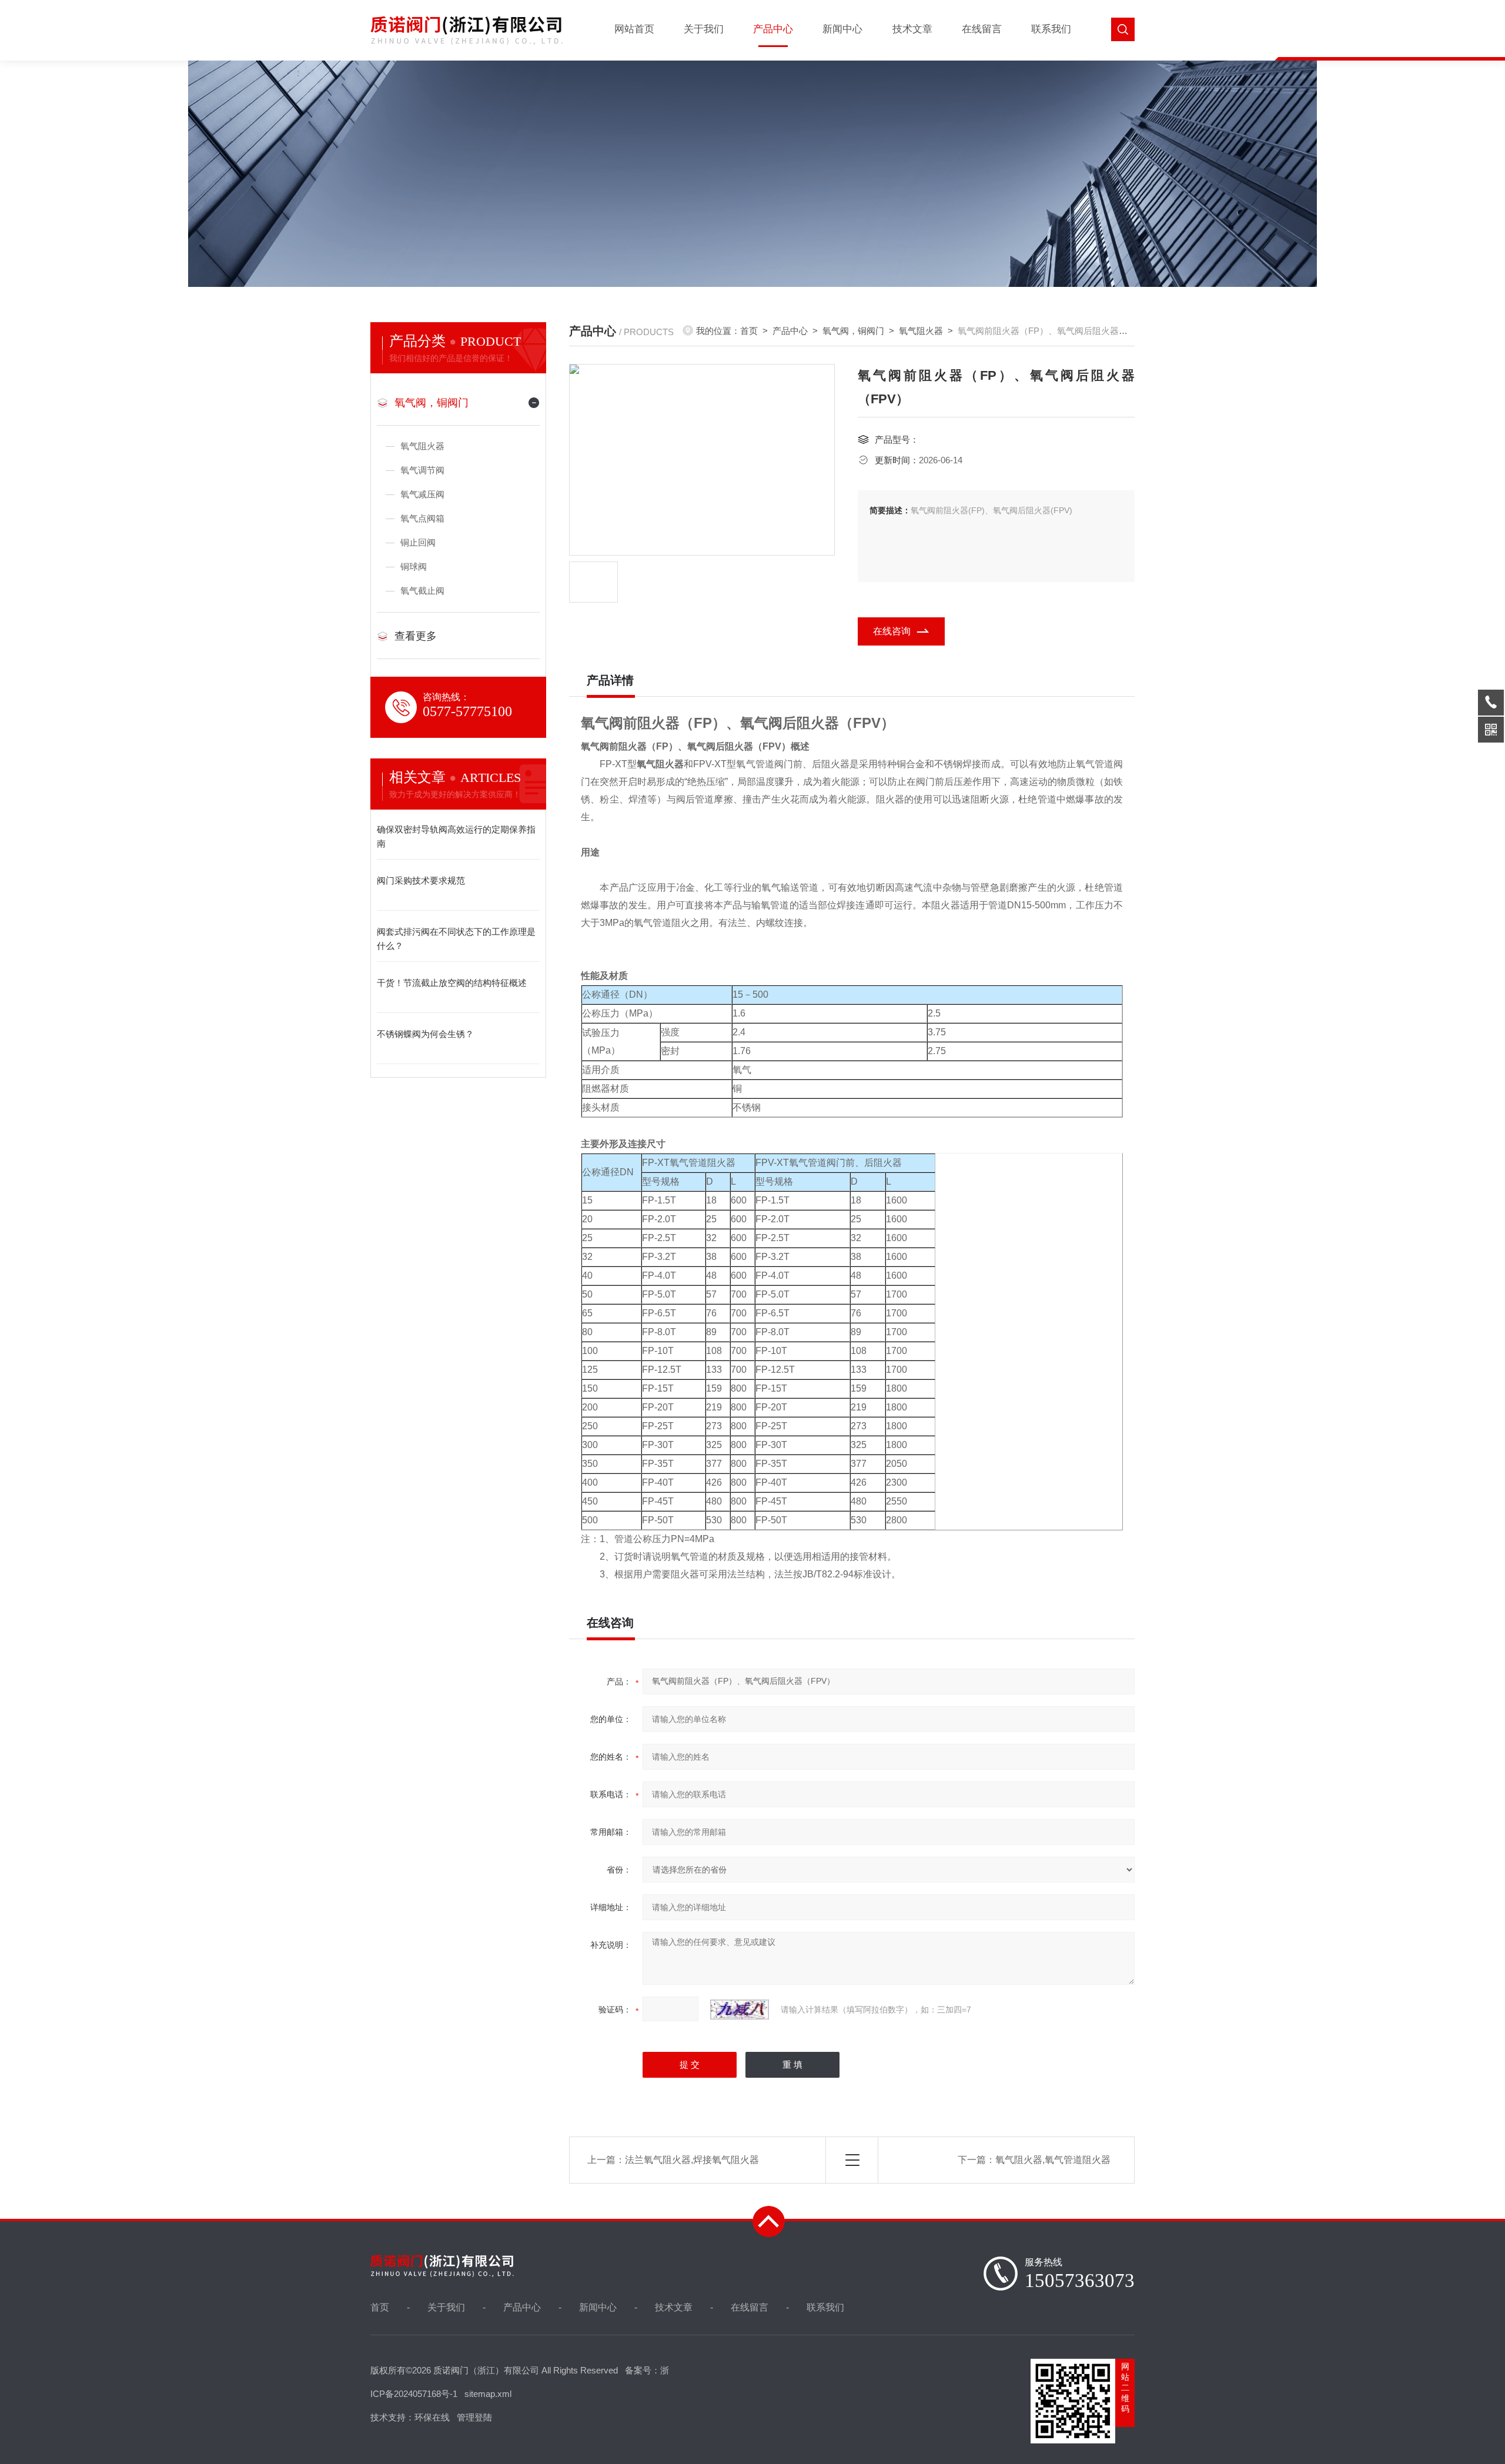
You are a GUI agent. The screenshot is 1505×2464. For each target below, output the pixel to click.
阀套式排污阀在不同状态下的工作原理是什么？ (456, 939)
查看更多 (416, 636)
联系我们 (1051, 29)
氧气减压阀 (422, 494)
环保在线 (432, 2417)
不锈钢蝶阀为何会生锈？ (425, 1034)
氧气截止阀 (422, 591)
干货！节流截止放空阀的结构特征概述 (452, 983)
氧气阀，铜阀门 (432, 403)
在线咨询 (892, 631)
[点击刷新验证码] (740, 2010)
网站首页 (634, 29)
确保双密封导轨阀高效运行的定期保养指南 (456, 836)
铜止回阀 (418, 542)
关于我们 (704, 29)
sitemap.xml (488, 2394)
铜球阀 (414, 566)
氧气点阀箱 (422, 518)
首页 (749, 331)
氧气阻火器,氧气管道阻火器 (1053, 2160)
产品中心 (773, 29)
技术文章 (912, 29)
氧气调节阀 (422, 470)
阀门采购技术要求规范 (421, 880)
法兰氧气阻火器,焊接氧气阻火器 (692, 2160)
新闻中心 (842, 29)
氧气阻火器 (422, 446)
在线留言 (982, 29)
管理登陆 (474, 2417)
